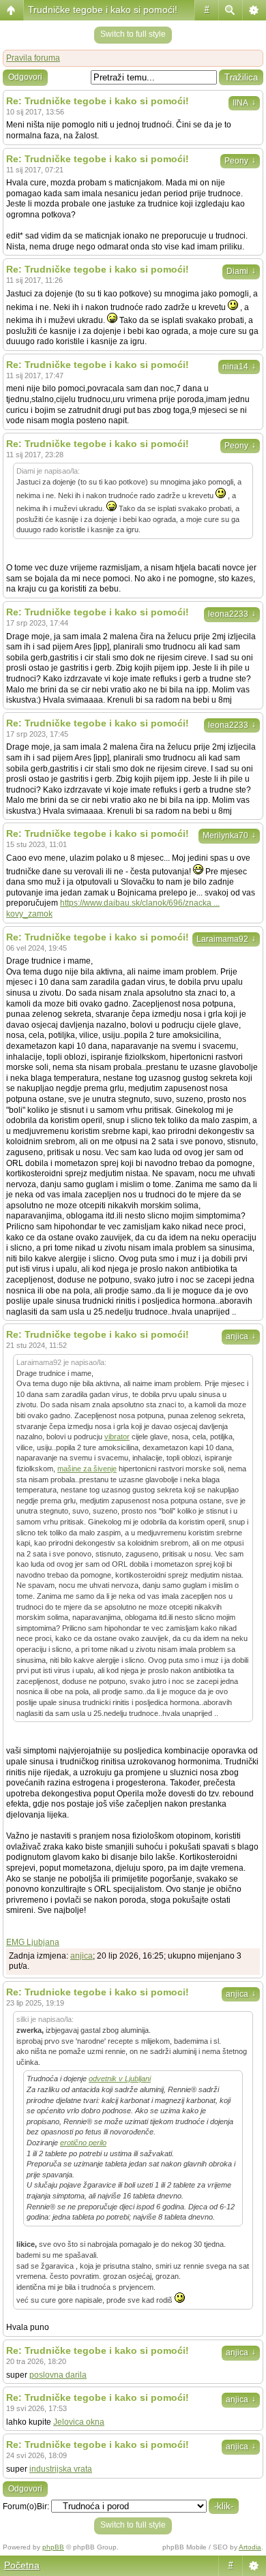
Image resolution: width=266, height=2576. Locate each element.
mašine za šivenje (87, 1469)
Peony (240, 161)
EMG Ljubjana (33, 1942)
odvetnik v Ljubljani (120, 2079)
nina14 (239, 367)
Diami (241, 271)
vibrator (117, 1437)
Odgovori (25, 77)
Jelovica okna (79, 2422)
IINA (244, 103)
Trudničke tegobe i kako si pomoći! (103, 10)
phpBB (53, 2547)
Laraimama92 (226, 939)
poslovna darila (58, 2375)
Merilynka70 (229, 835)
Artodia (250, 2547)
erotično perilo (83, 2143)
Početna (22, 2565)
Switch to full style (133, 34)
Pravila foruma (33, 58)
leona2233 (232, 614)
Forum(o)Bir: (26, 2506)
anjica (241, 1336)
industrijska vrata (61, 2469)
